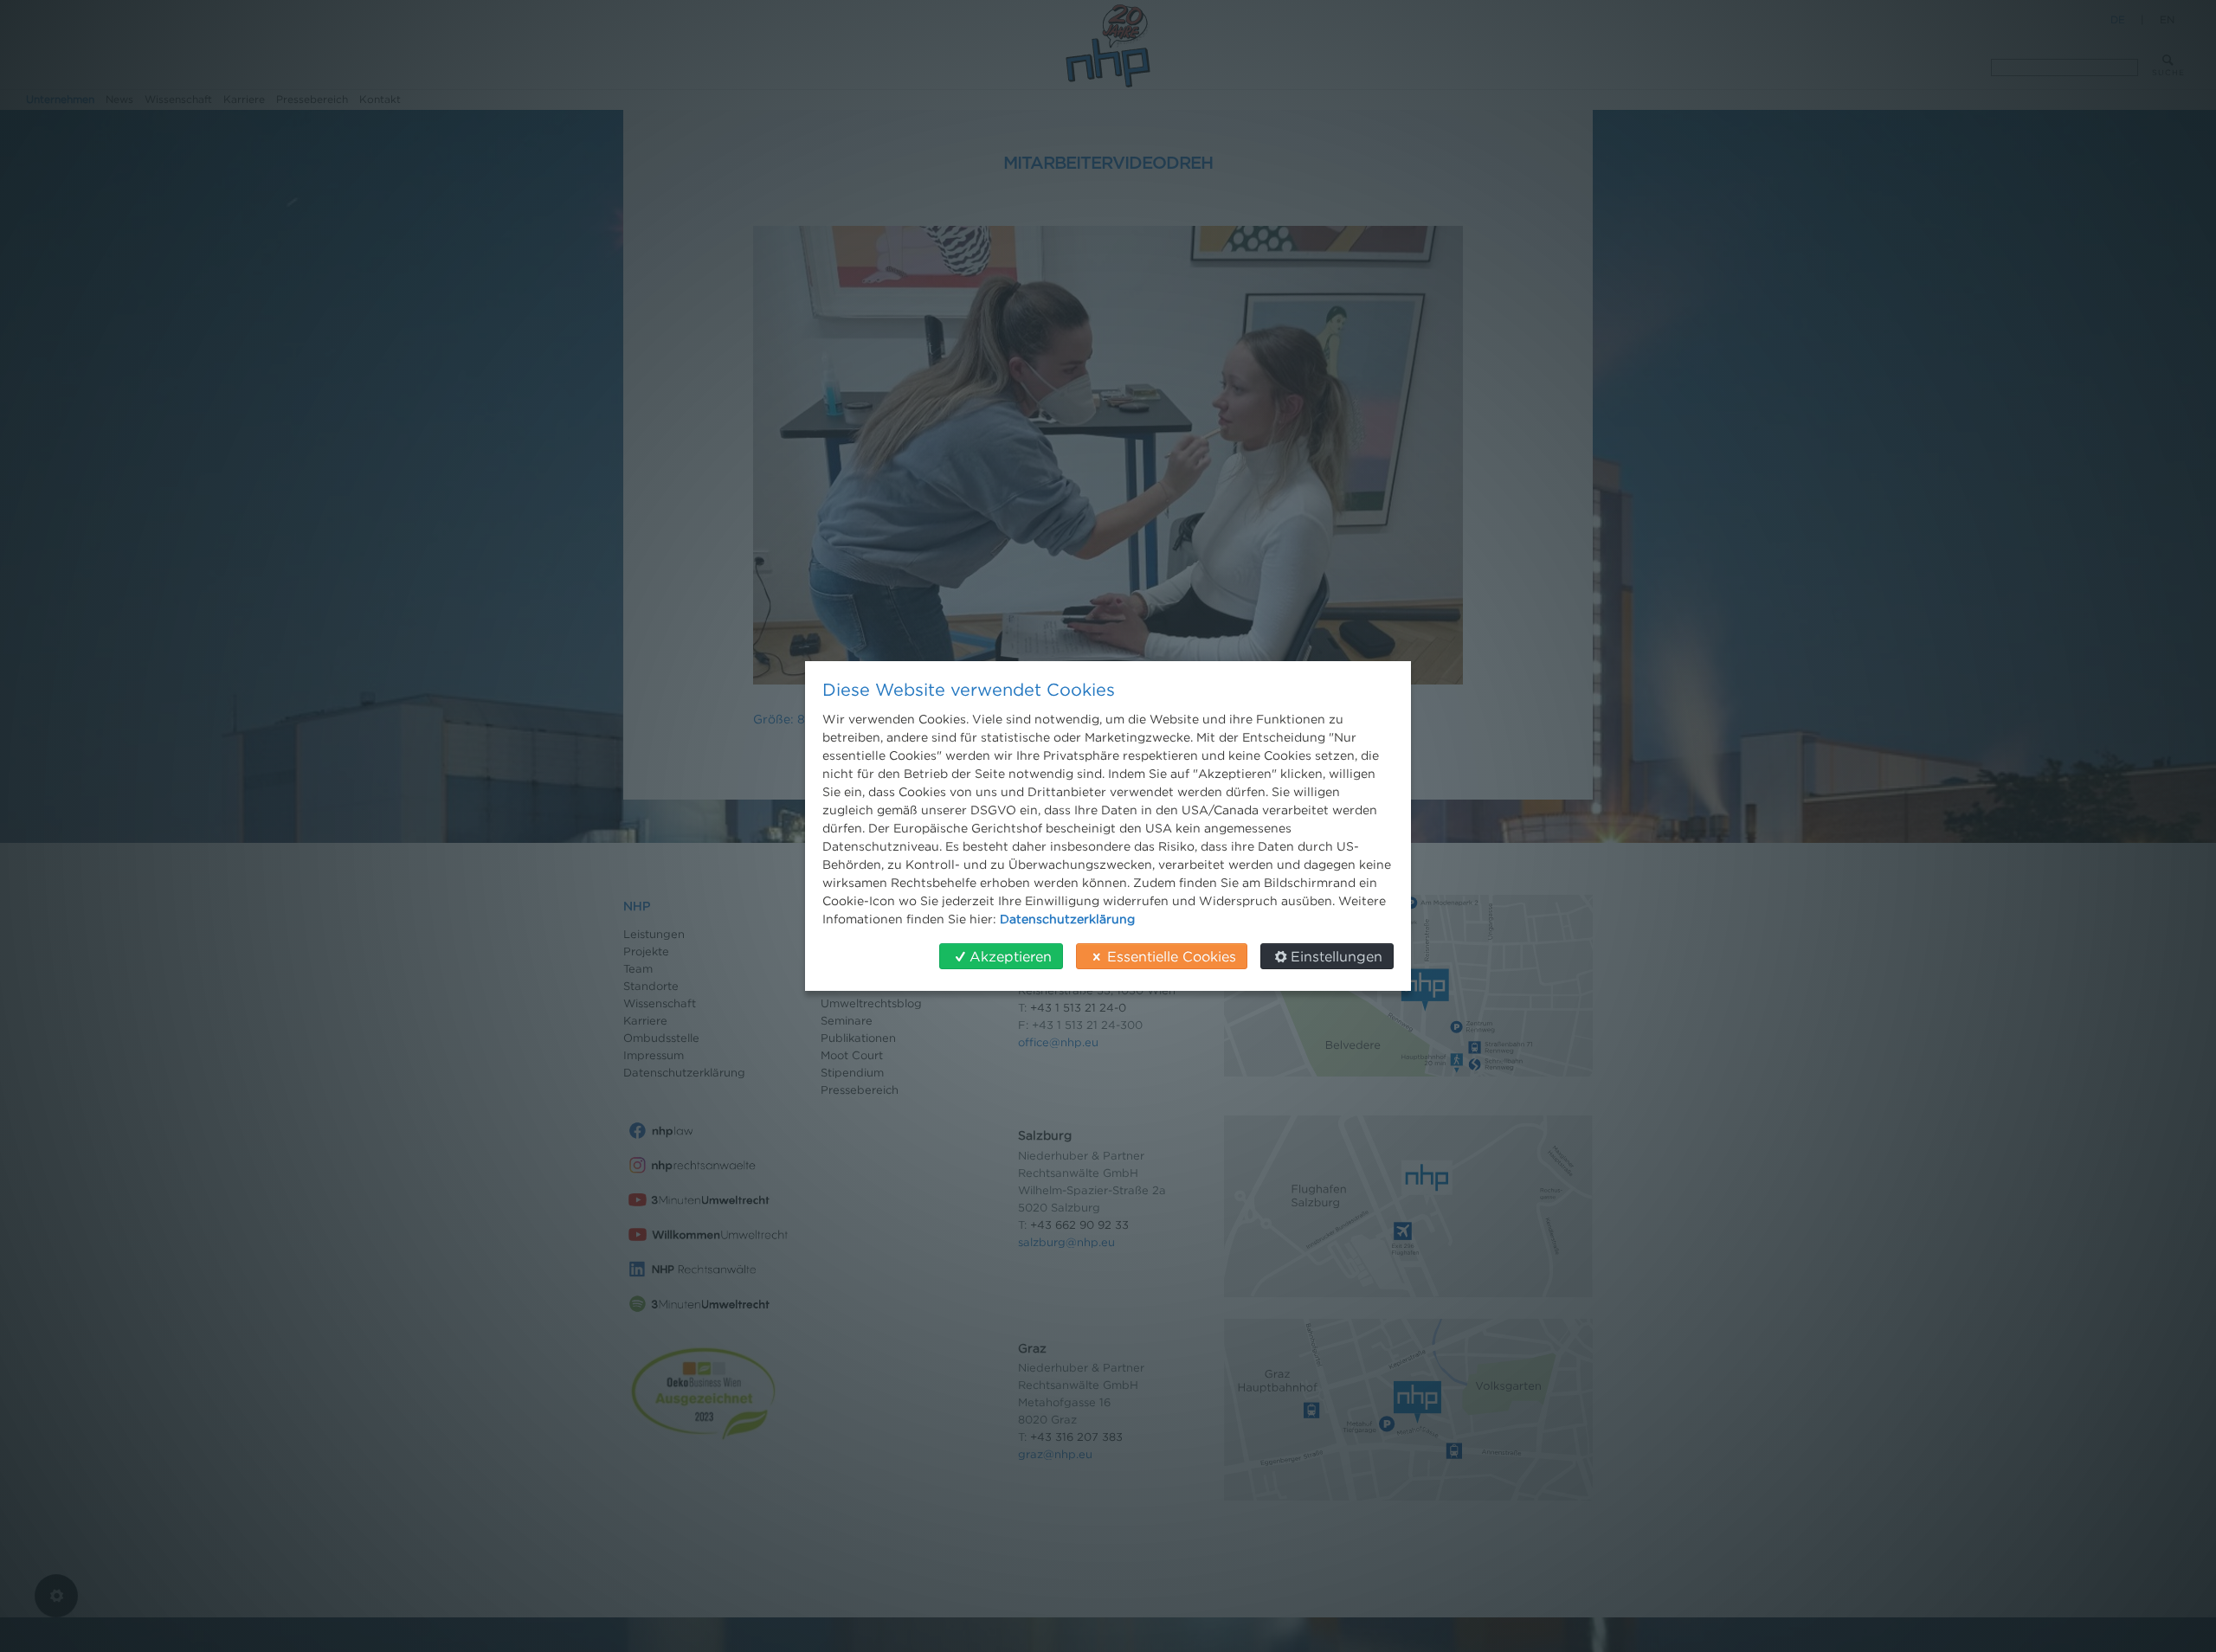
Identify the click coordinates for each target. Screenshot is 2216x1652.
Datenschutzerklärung (1067, 919)
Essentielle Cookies (1172, 956)
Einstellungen (1337, 956)
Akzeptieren (1011, 956)
